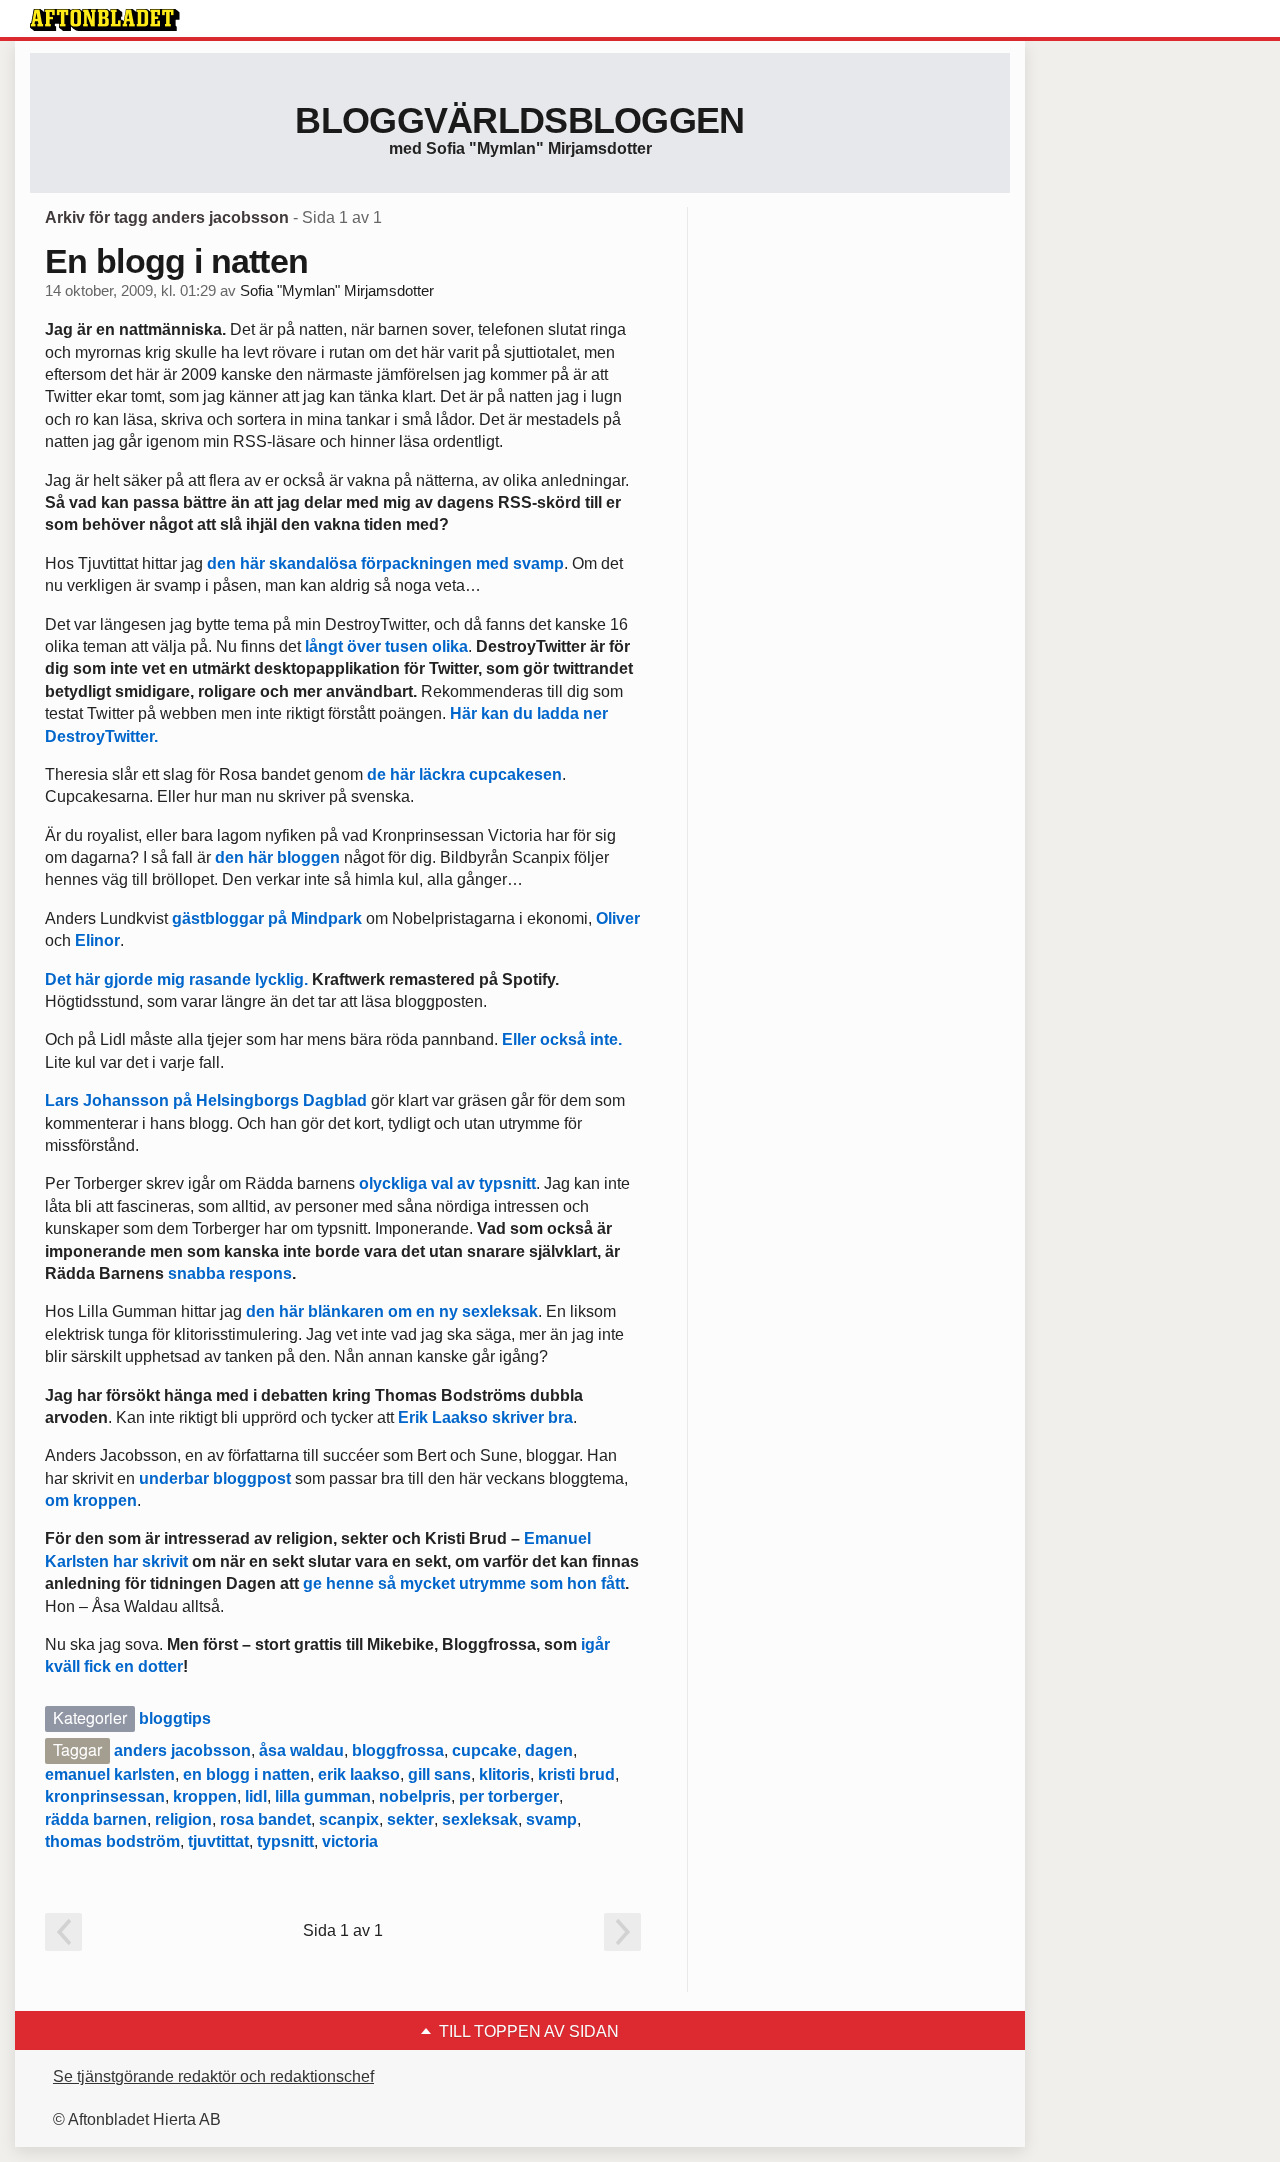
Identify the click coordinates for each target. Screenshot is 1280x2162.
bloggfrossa (398, 1750)
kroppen (205, 1796)
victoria (350, 1841)
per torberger (509, 1796)
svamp (551, 1819)
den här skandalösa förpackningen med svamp (385, 563)
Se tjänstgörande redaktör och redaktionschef (213, 2076)
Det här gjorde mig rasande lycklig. (178, 979)
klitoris (504, 1774)
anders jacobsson (182, 1750)
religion (183, 1819)
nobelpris (415, 1796)
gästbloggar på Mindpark (267, 918)
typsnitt (285, 1841)
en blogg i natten (246, 1774)
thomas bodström (112, 1841)
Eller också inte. (562, 1039)
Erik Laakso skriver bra (485, 1417)
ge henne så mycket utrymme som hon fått (464, 1583)
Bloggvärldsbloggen (519, 120)
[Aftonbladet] (105, 20)
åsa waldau (301, 1750)
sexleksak (480, 1819)
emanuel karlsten (110, 1774)
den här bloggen (277, 857)
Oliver (618, 918)
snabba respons (230, 1273)
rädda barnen (96, 1819)
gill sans (439, 1774)
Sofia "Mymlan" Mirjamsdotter (337, 291)
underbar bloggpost (215, 1478)
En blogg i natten (176, 261)
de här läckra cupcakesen (464, 774)
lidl (256, 1796)
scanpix (349, 1819)
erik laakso (359, 1774)
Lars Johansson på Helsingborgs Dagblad (206, 1100)
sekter (410, 1819)
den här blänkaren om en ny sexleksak (392, 1311)
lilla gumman (323, 1796)
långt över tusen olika (386, 646)
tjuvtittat (218, 1841)
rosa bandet (265, 1819)
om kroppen (91, 1500)
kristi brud (576, 1774)
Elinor (97, 940)
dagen (549, 1750)
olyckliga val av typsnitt (445, 1183)
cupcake (484, 1750)
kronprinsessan (105, 1796)
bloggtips (175, 1718)
